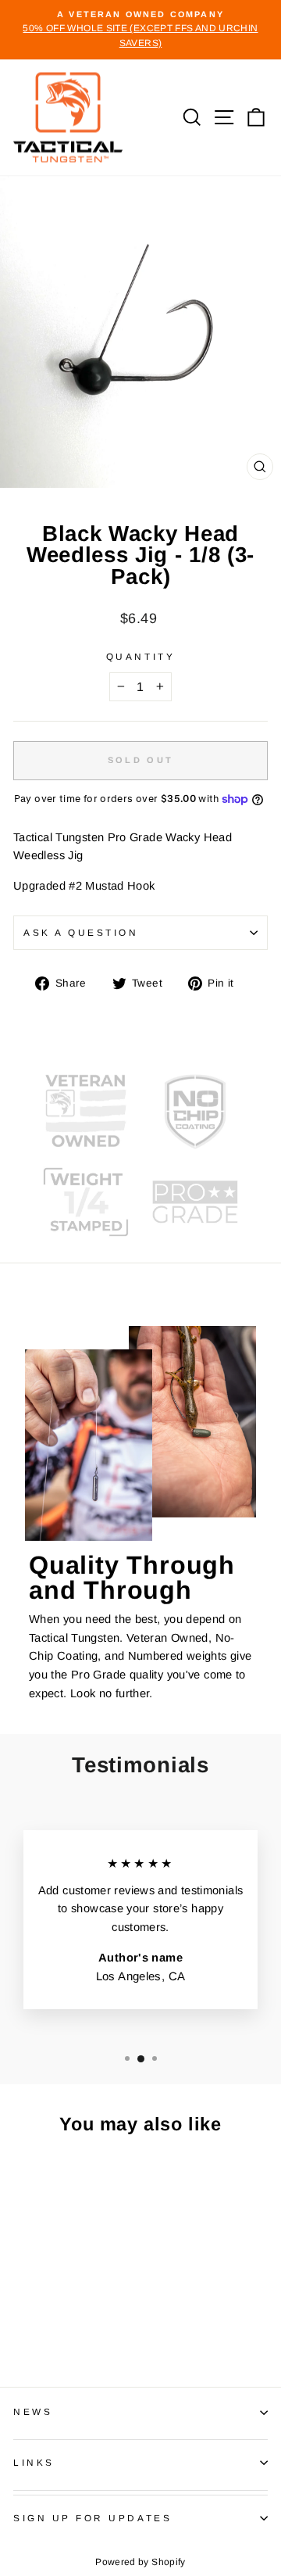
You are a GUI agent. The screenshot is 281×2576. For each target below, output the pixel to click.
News (33, 2411)
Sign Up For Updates (92, 2518)
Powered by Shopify (140, 2562)
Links (34, 2462)
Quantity (140, 656)
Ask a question (81, 932)
